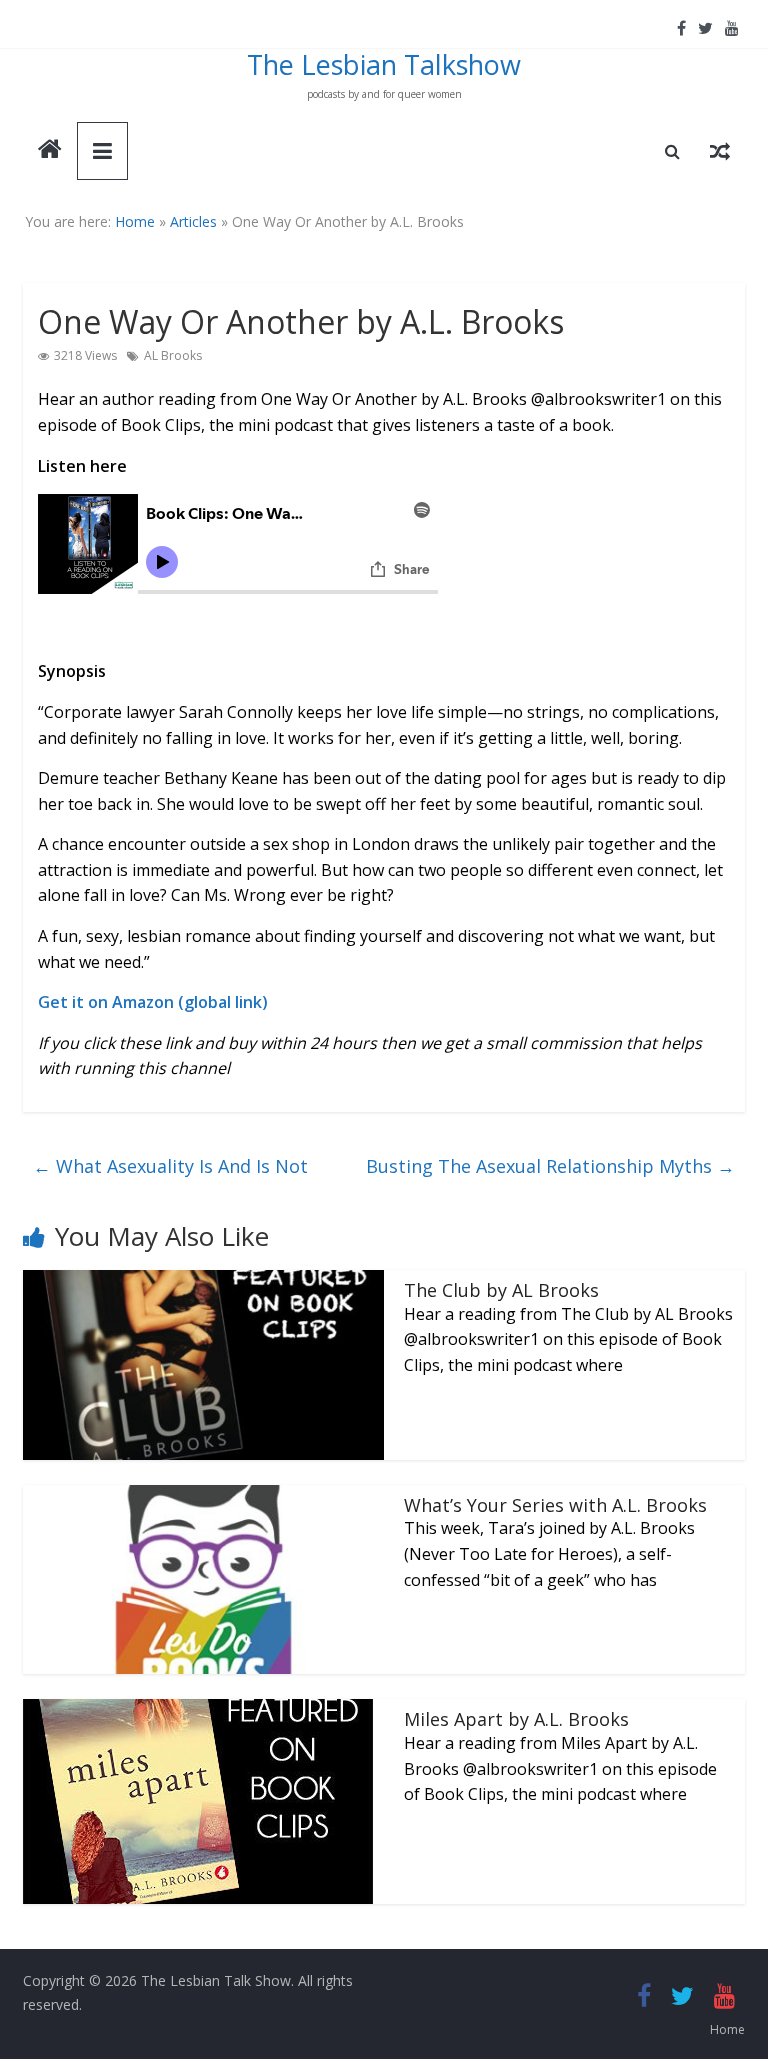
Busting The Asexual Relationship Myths (550, 1166)
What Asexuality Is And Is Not (170, 1166)
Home (135, 221)
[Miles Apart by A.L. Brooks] (198, 1711)
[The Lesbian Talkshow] (50, 151)
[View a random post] (720, 151)
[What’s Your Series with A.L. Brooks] (203, 1497)
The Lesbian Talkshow (384, 64)
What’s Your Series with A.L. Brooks (555, 1505)
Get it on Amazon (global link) (153, 1002)
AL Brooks (173, 355)
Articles (193, 221)
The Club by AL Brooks (501, 1290)
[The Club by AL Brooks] (203, 1282)
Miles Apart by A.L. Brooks (516, 1719)
